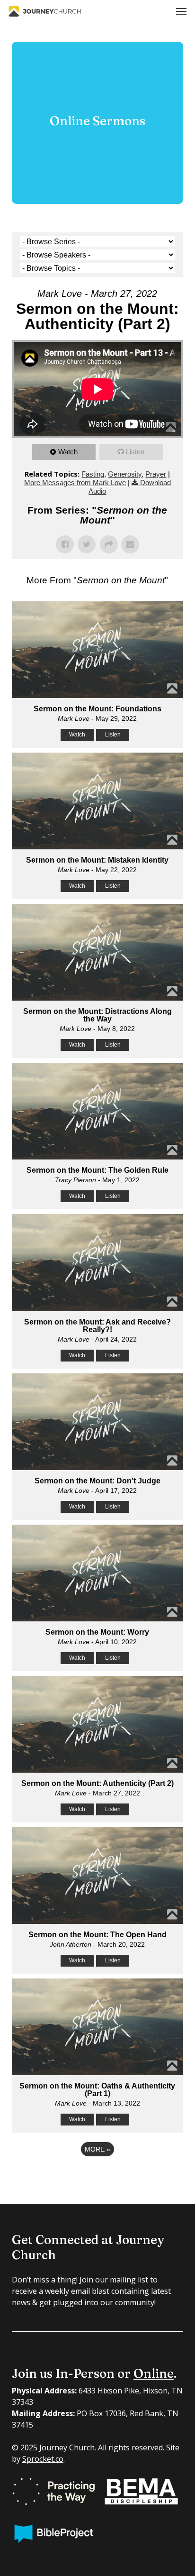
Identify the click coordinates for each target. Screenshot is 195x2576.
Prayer (156, 474)
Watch (68, 452)
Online (154, 2374)
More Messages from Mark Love (75, 483)
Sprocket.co (43, 2459)
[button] (181, 11)
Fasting (93, 474)
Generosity (125, 474)
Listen (135, 452)
